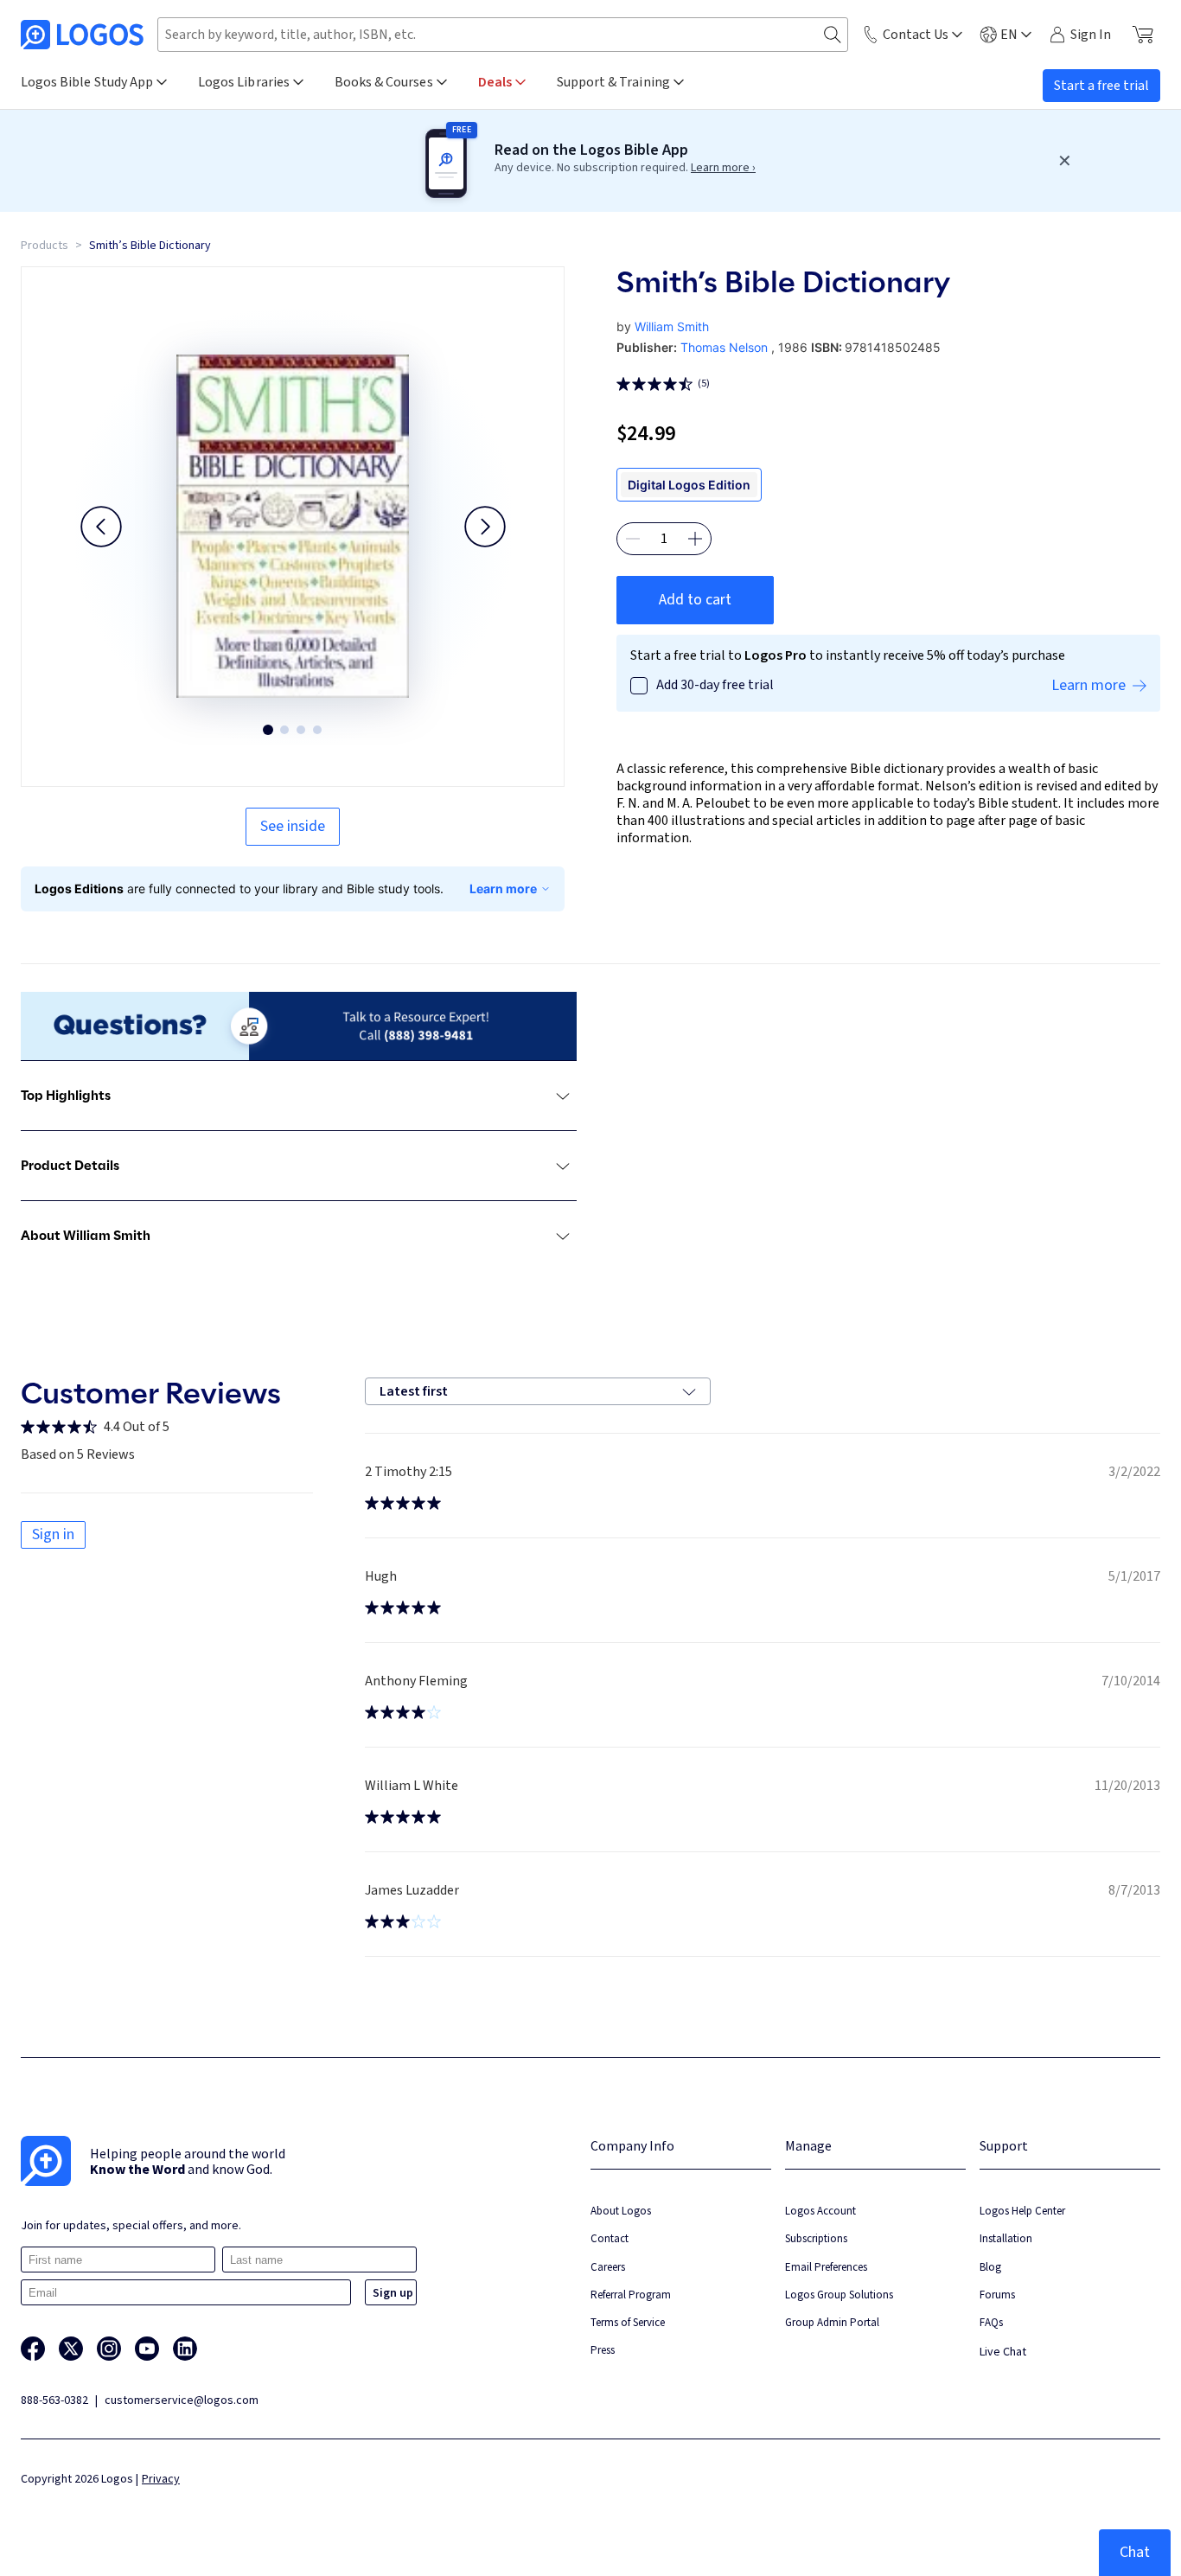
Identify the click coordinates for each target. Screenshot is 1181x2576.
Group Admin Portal (832, 2322)
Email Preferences (826, 2267)
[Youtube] (147, 2349)
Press (603, 2350)
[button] (101, 527)
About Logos (621, 2211)
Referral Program (631, 2295)
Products (45, 246)
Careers (608, 2267)
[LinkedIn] (185, 2349)
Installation (1006, 2238)
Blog (990, 2267)
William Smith (672, 326)
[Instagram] (109, 2349)
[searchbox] (503, 35)
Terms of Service (628, 2322)
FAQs (991, 2322)
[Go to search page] (833, 35)
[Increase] (695, 539)
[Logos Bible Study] (82, 35)
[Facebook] (33, 2349)
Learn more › (723, 168)
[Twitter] (71, 2349)
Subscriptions (816, 2238)
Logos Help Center (1022, 2211)
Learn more (503, 888)
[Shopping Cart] (1143, 35)
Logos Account (820, 2211)
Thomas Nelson (724, 347)
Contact (610, 2238)
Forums (997, 2295)
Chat (1135, 2552)
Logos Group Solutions (839, 2295)
